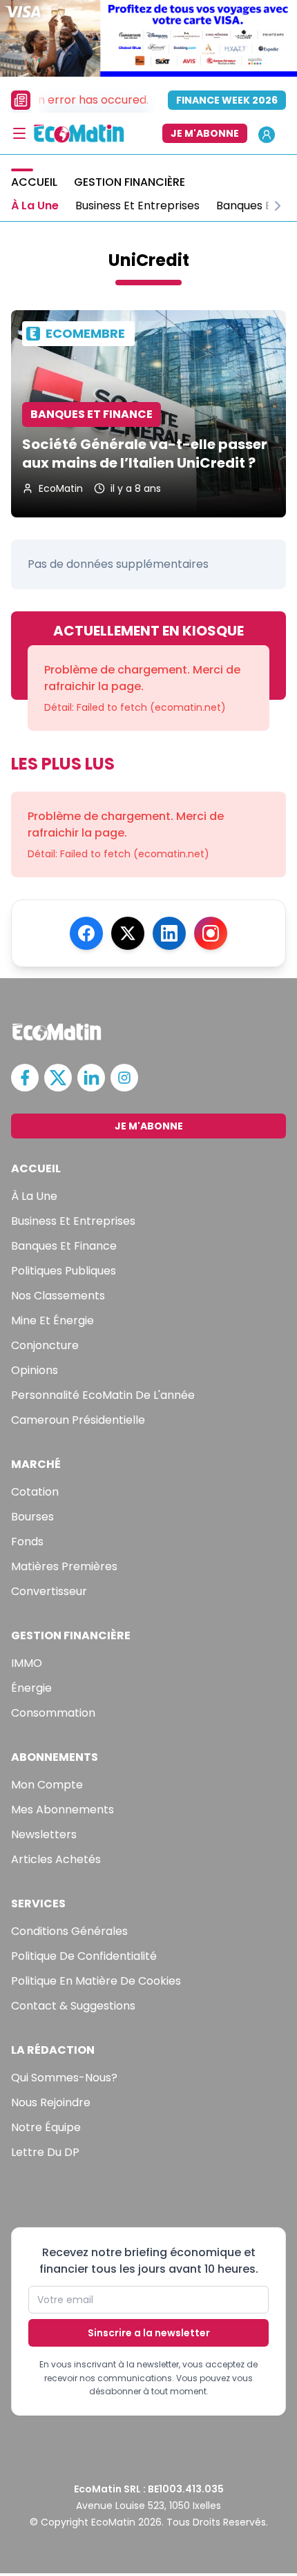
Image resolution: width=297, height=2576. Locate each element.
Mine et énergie (52, 1320)
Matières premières (64, 1566)
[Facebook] (86, 933)
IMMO (27, 1663)
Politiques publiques (64, 1271)
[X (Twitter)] (128, 933)
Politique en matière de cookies (96, 1981)
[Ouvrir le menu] (19, 133)
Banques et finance (64, 1246)
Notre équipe (46, 2127)
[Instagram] (211, 933)
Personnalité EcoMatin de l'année (103, 1395)
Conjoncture (45, 1345)
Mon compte (47, 1785)
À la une (34, 1196)
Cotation (35, 1492)
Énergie (31, 1688)
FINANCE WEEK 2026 (227, 100)
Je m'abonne (205, 133)
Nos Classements (58, 1296)
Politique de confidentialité (84, 1956)
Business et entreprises (73, 1221)
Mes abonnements (63, 1810)
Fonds (27, 1542)
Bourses (32, 1517)
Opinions (35, 1370)
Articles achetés (56, 1859)
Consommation (53, 1713)
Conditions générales (69, 1931)
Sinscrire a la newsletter (149, 2333)
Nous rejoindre (51, 2102)
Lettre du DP (45, 2152)
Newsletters (44, 1834)
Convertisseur (49, 1591)
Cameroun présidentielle (78, 1420)
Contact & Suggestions (73, 2006)
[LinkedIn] (169, 933)
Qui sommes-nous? (64, 2078)
